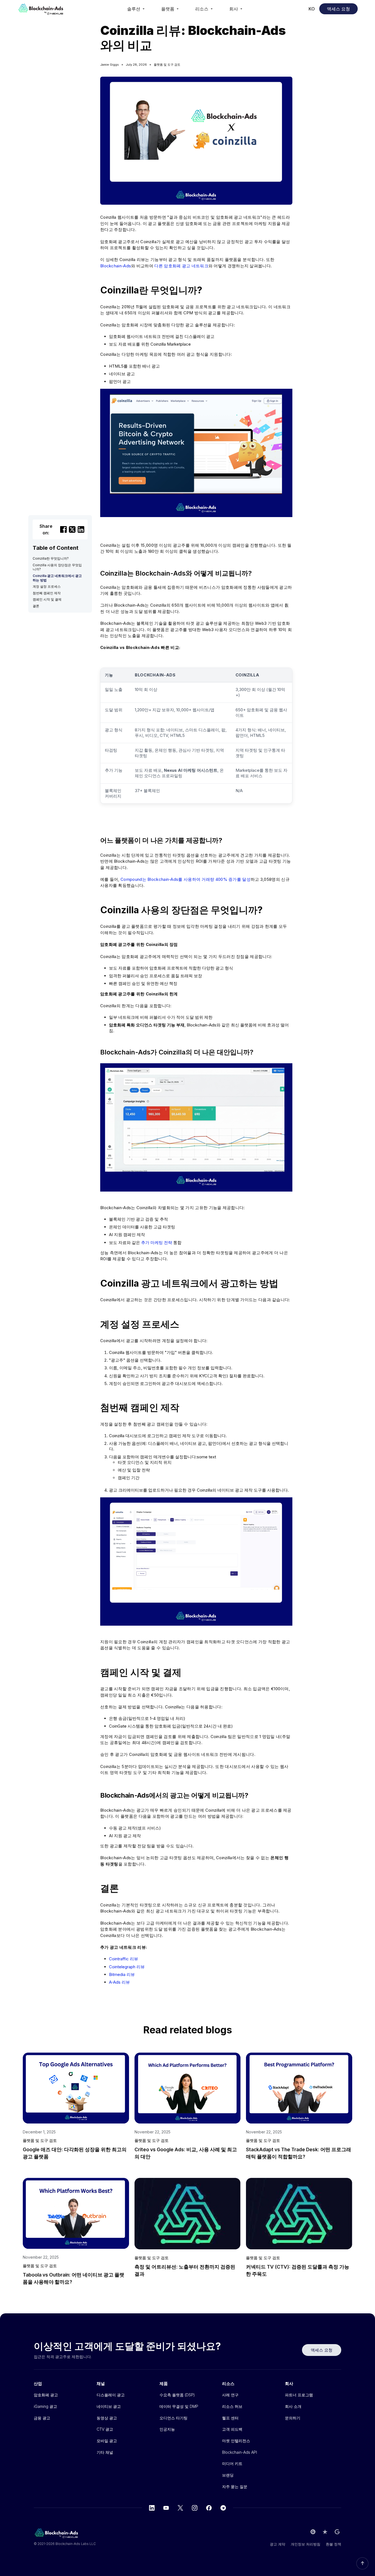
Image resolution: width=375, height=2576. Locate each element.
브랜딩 (228, 2475)
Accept (287, 2553)
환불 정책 (334, 2544)
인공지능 (167, 2429)
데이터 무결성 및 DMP (179, 2406)
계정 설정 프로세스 (47, 586)
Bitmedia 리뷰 (122, 1974)
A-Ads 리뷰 (119, 1982)
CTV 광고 (105, 2429)
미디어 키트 (232, 2463)
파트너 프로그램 (299, 2395)
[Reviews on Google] (337, 2532)
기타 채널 (105, 2452)
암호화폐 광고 (46, 2395)
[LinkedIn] (152, 2508)
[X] (180, 2508)
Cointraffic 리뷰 (124, 1959)
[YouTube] (166, 2508)
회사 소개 (293, 2406)
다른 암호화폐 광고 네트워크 (181, 266)
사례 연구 (230, 2395)
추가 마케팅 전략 (157, 1243)
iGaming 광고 (45, 2406)
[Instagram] (195, 2508)
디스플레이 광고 (111, 2395)
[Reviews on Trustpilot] (325, 2532)
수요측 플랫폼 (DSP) (177, 2395)
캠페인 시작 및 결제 (47, 599)
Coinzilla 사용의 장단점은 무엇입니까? (57, 567)
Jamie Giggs (110, 65)
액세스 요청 (338, 9)
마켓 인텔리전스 (236, 2441)
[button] (136, 9)
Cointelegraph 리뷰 (127, 1967)
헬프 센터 (230, 2418)
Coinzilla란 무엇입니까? (51, 558)
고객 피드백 (232, 2429)
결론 (36, 606)
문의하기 (293, 2418)
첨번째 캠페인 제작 (47, 593)
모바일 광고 (107, 2441)
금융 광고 (42, 2418)
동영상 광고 (107, 2418)
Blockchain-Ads (116, 266)
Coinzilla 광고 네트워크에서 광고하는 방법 (57, 578)
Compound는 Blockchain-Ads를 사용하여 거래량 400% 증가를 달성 (186, 879)
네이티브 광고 (109, 2406)
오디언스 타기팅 (173, 2418)
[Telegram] (223, 2508)
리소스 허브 (232, 2406)
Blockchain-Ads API (240, 2452)
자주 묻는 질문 (235, 2487)
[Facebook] (209, 2508)
